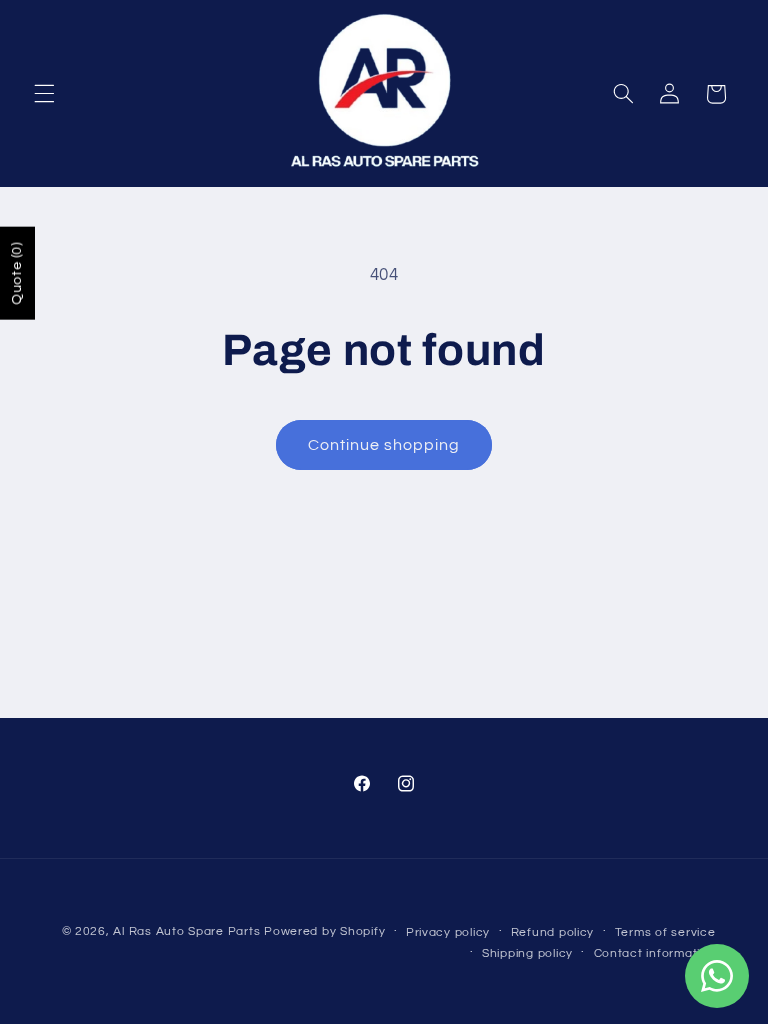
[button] (44, 94)
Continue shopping (384, 445)
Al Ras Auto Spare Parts (186, 931)
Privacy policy (448, 932)
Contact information (655, 953)
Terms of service (665, 932)
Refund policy (553, 932)
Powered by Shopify (324, 931)
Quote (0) (17, 273)
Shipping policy (527, 953)
